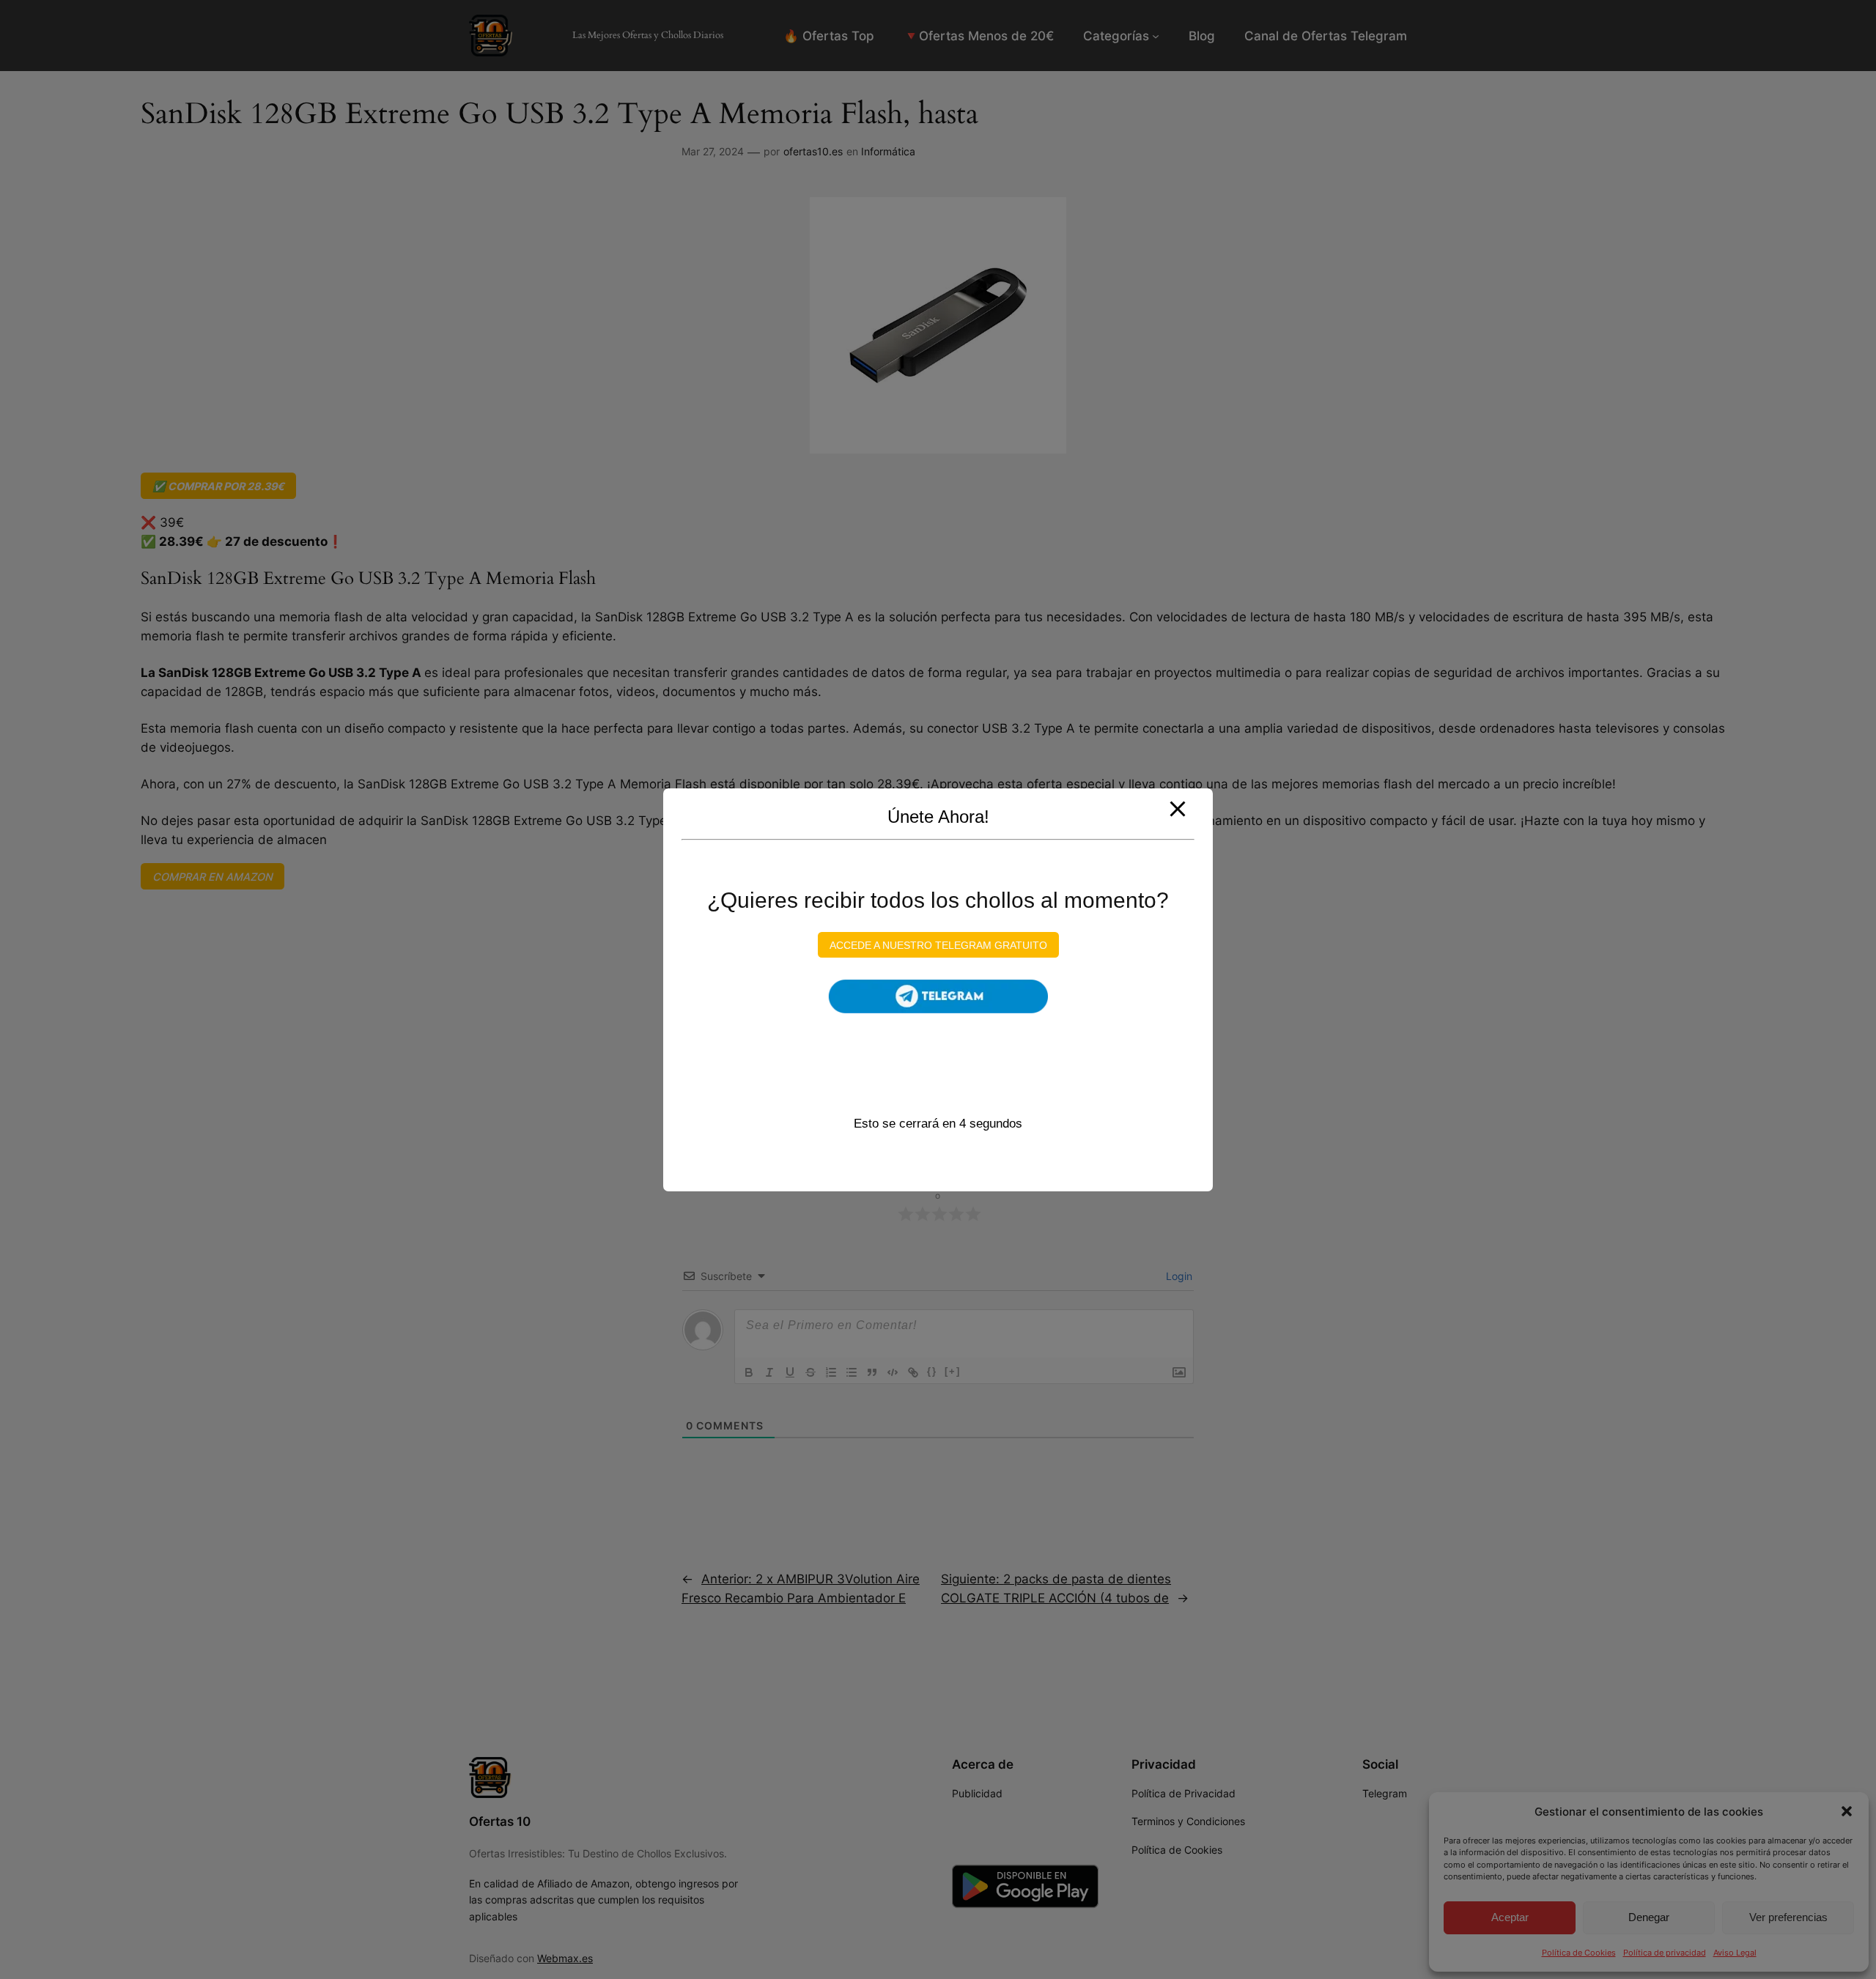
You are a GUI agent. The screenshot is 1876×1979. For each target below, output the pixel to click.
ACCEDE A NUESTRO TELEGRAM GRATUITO (938, 944)
